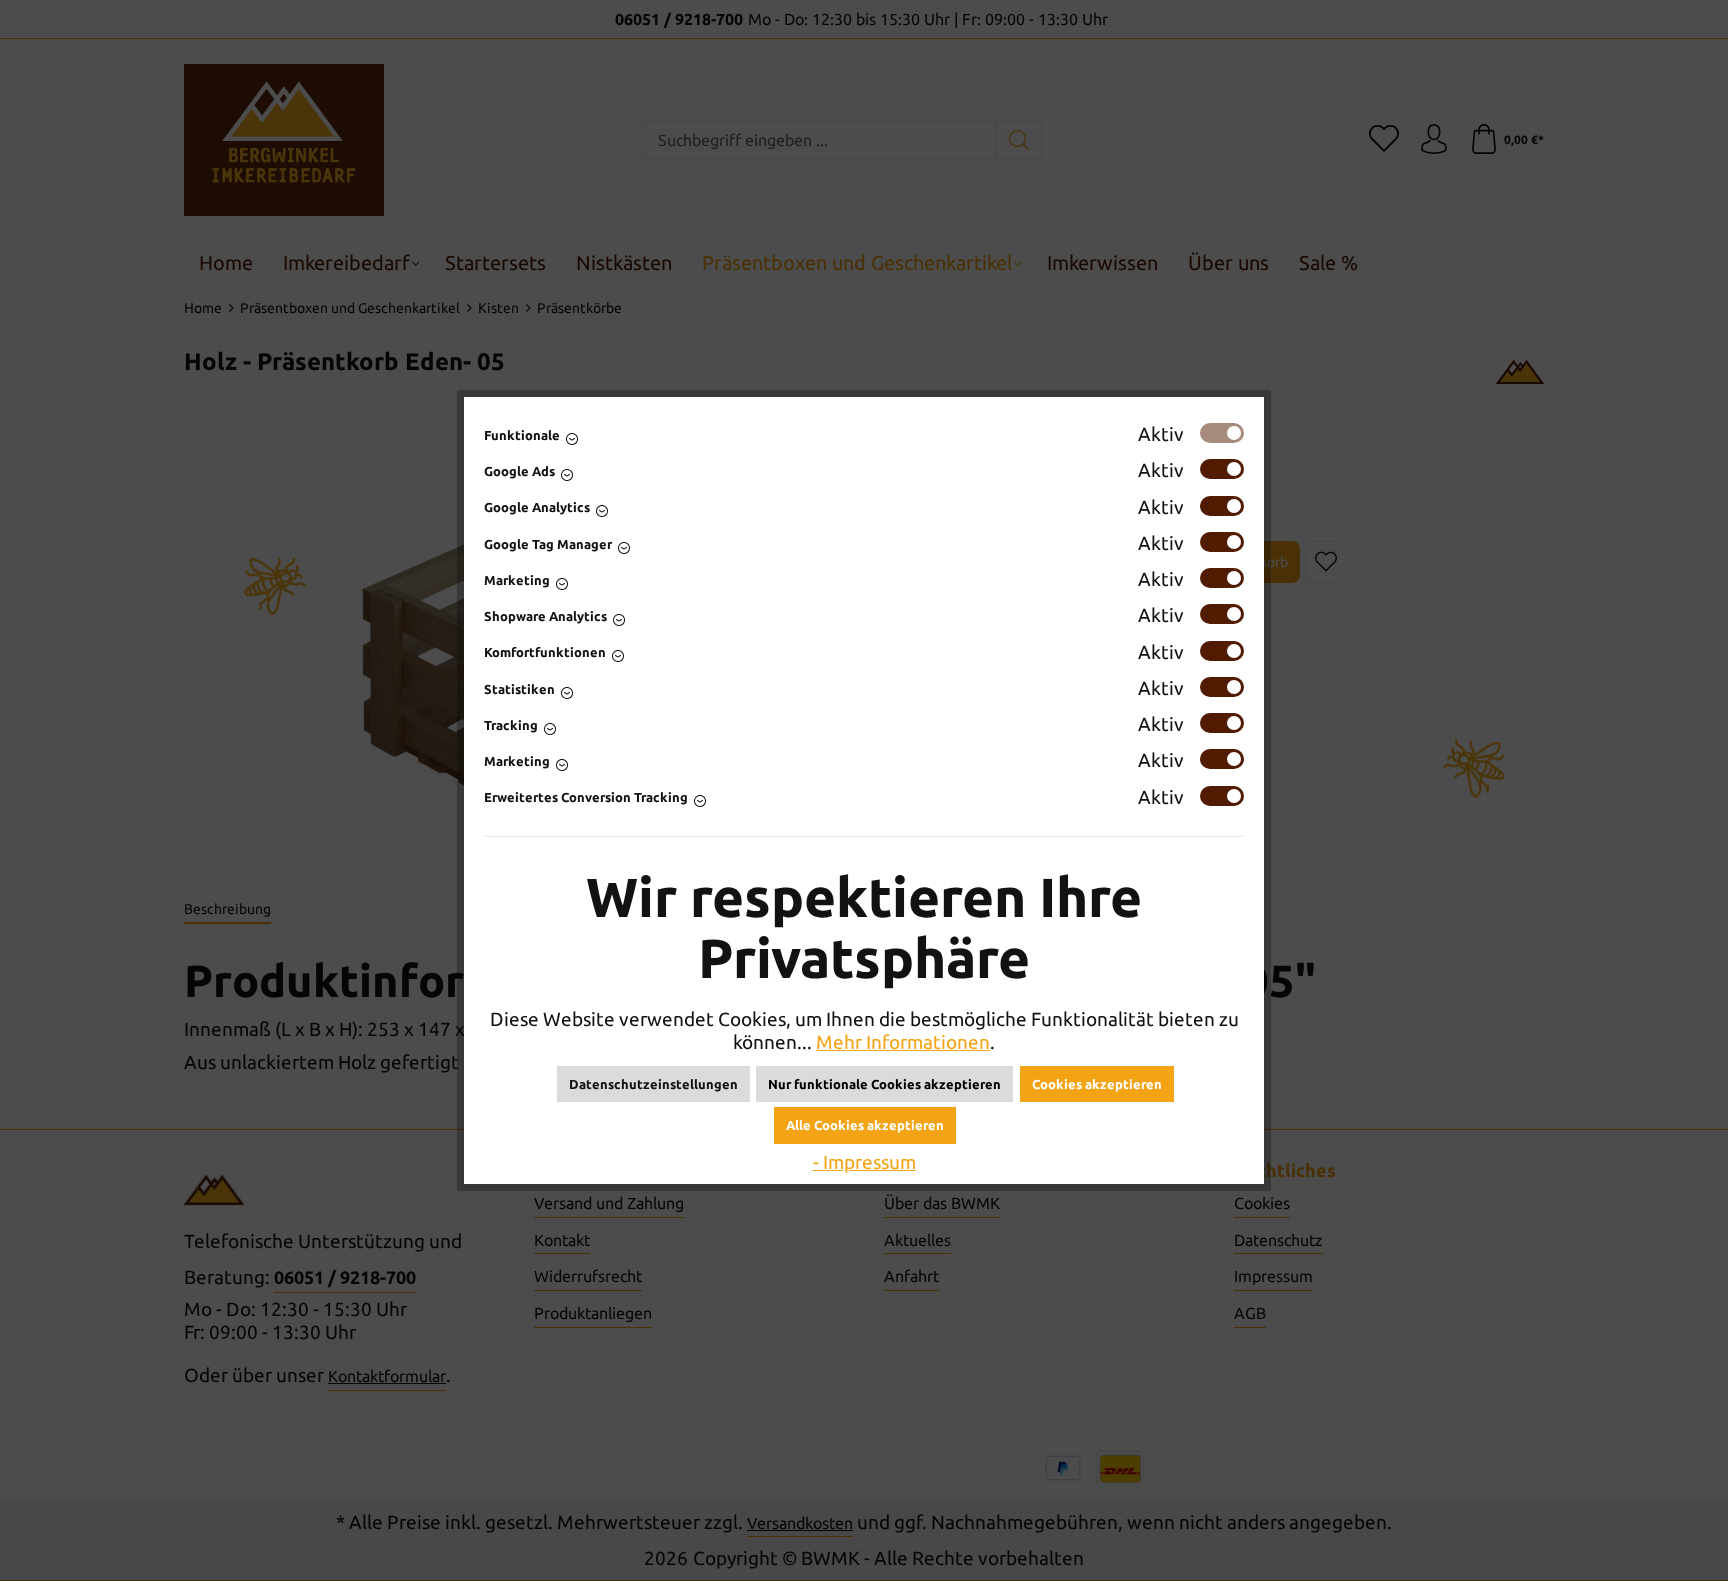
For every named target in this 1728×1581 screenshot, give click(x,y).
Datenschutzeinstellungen (653, 1084)
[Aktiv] (1222, 433)
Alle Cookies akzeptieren (865, 1125)
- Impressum (864, 1162)
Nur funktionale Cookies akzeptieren (884, 1084)
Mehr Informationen (903, 1042)
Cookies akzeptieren (1097, 1084)
